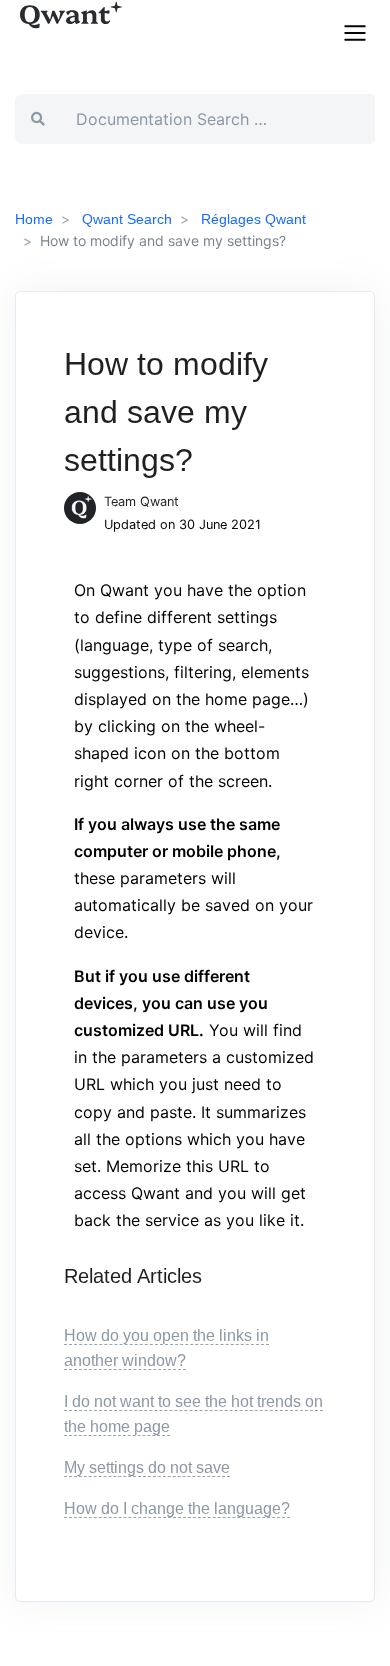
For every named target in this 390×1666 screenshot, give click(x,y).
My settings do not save (147, 1467)
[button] (355, 31)
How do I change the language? (177, 1508)
